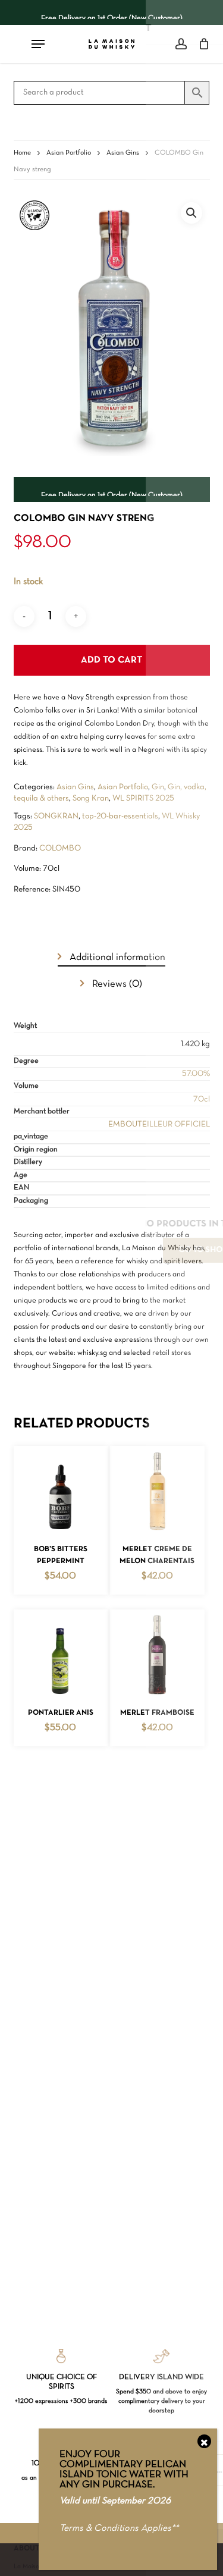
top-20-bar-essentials (120, 816)
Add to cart (111, 660)
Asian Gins (123, 153)
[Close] (204, 2441)
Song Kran (91, 798)
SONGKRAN (56, 816)
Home (22, 153)
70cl (202, 1099)
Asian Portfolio (69, 153)
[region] (112, 12)
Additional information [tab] (116, 957)
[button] (191, 213)
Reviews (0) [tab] (116, 984)
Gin (158, 787)
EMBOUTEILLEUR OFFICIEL (159, 1124)
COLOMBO (60, 848)
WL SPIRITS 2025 (143, 798)
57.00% (196, 1074)
